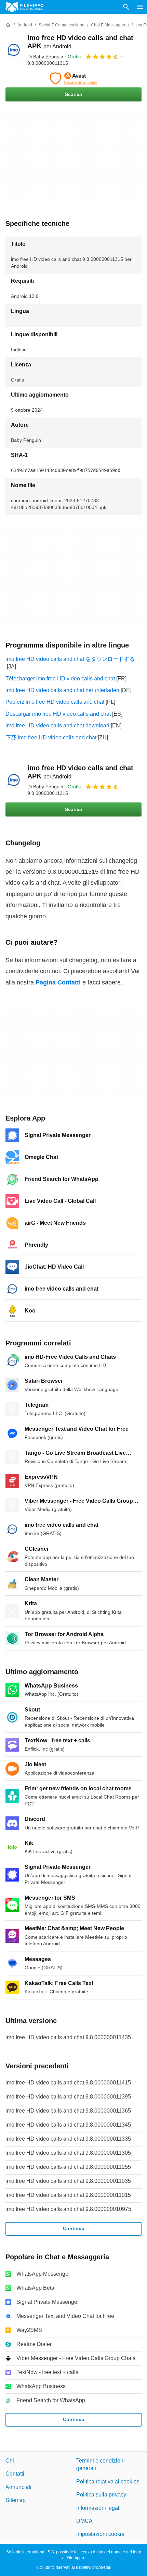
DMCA (84, 2521)
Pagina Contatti (58, 982)
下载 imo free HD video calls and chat (51, 737)
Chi (10, 2461)
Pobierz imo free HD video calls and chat (55, 702)
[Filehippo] (24, 7)
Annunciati (18, 2487)
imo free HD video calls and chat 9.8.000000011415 (68, 2083)
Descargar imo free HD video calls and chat (58, 714)
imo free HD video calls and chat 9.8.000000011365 (68, 2111)
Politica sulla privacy (101, 2495)
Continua (74, 2228)
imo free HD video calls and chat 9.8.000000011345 (68, 2125)
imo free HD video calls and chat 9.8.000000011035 (68, 2181)
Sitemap (16, 2500)
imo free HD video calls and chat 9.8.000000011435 (68, 2037)
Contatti (15, 2474)
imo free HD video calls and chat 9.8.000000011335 (68, 2139)
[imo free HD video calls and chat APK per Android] (14, 50)
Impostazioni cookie (100, 2534)
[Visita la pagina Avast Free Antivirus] (73, 78)
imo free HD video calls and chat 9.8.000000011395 (68, 2097)
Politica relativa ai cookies (108, 2482)
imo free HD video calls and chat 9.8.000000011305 (68, 2153)
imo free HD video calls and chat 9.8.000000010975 (68, 2209)
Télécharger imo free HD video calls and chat (60, 679)
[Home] (8, 25)
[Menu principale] (140, 7)
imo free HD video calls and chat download (57, 725)
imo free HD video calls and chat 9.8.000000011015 (68, 2195)
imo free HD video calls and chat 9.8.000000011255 (68, 2167)
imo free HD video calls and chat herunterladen (62, 690)
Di (45, 57)
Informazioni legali (98, 2508)
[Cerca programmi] (126, 7)
